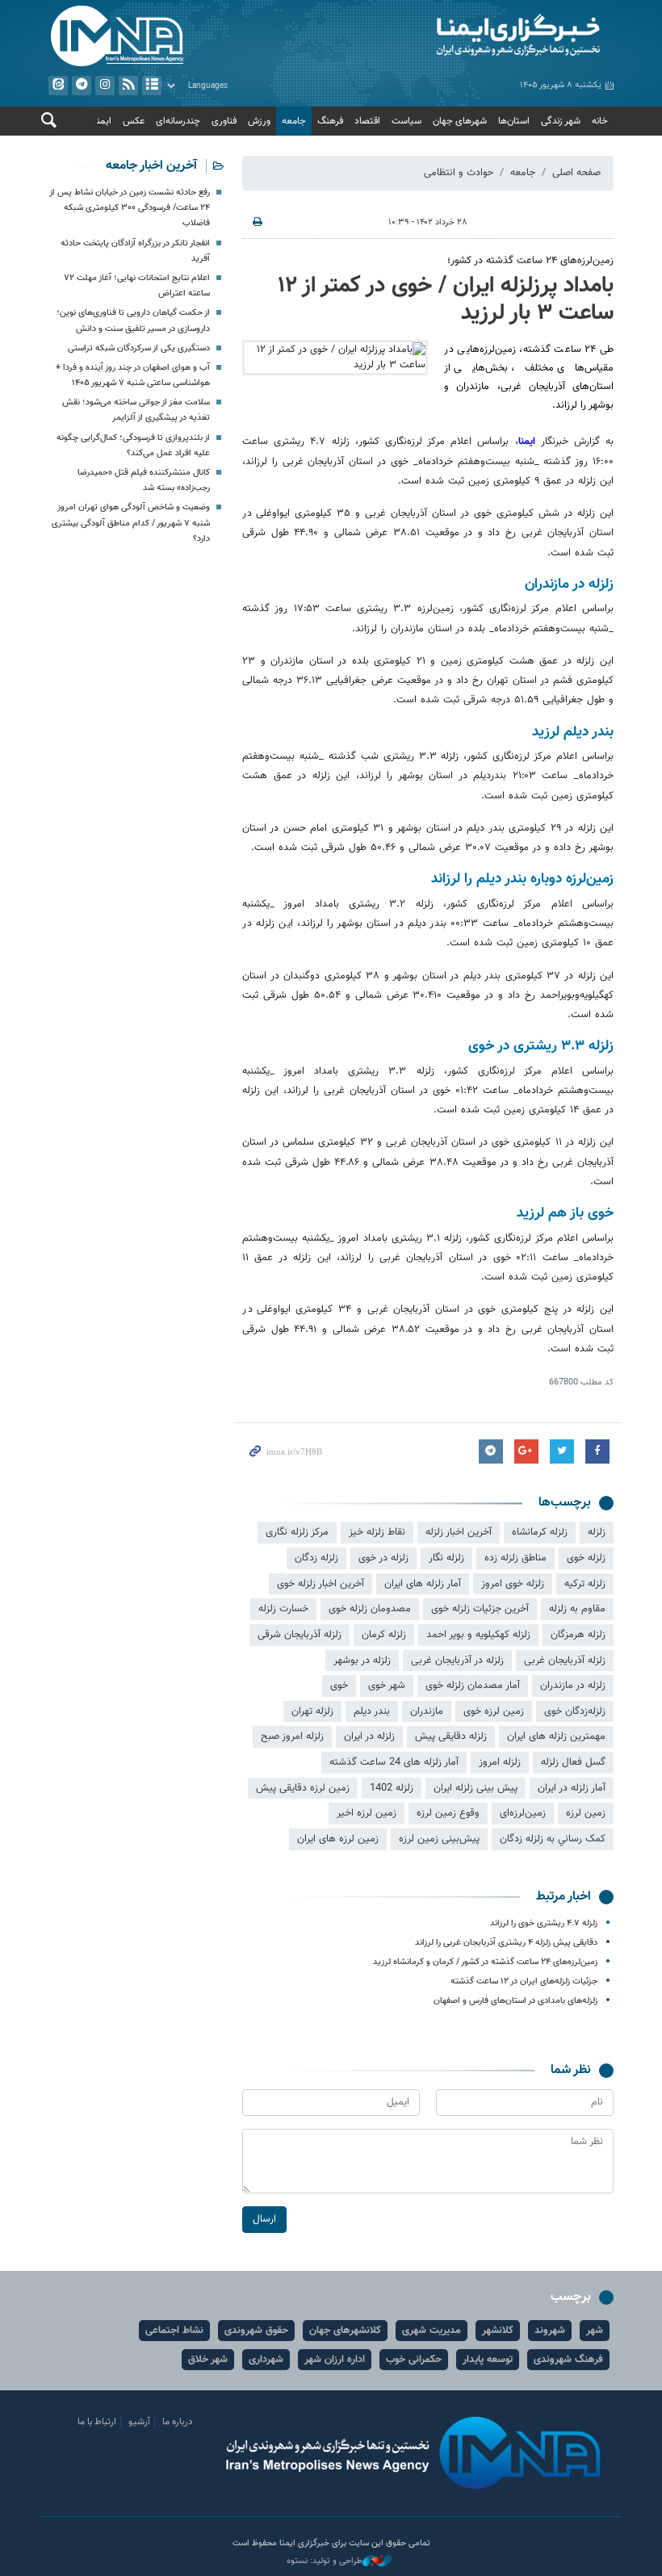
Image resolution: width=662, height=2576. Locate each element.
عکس (134, 121)
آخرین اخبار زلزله (459, 1532)
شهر (595, 2331)
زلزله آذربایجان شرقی (300, 1635)
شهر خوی (387, 1686)
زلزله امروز (500, 1762)
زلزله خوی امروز (513, 1584)
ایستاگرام (105, 86)
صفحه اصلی (576, 173)
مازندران (427, 1711)
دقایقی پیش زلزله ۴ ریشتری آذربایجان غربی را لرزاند (506, 1943)
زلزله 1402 (392, 1788)
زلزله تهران (312, 1711)
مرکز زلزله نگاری (297, 1532)
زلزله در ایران (369, 1736)
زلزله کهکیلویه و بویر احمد (478, 1635)
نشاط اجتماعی (174, 2331)
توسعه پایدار (488, 2360)
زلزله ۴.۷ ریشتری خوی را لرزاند (544, 1923)
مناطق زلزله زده (515, 1558)
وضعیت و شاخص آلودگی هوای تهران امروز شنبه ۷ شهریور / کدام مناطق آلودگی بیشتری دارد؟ (131, 523)
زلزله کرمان (384, 1635)
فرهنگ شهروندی (568, 2360)
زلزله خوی (586, 1558)
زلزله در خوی (383, 1558)
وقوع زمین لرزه (448, 1813)
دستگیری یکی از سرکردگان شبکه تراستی (139, 348)
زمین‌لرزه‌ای (523, 1813)
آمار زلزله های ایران (423, 1584)
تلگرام (82, 86)
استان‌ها (514, 121)
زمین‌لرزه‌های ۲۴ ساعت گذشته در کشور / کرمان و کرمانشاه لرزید (485, 1962)
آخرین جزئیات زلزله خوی (480, 1609)
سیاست (406, 121)
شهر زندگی (561, 121)
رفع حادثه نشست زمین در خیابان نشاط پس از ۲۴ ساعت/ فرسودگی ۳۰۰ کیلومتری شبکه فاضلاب (130, 208)
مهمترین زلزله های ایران (556, 1736)
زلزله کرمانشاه (540, 1532)
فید (128, 86)
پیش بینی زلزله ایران (476, 1788)
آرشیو (152, 86)
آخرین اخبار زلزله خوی (321, 1584)
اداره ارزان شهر (335, 2360)
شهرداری (266, 2360)
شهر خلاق (208, 2360)
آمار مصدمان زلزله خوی (473, 1686)
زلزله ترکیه (585, 1584)
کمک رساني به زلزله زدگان (553, 1839)
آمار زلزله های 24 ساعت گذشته (394, 1762)
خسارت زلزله (283, 1609)
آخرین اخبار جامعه (151, 166)
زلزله (597, 1532)
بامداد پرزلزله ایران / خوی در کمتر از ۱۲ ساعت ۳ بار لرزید (446, 299)
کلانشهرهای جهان (345, 2331)
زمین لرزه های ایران (338, 1839)
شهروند (550, 2331)
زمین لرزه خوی (494, 1711)
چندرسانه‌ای (178, 121)
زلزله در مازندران (573, 1686)
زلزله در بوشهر (362, 1661)
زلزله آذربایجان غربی (565, 1661)
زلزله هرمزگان (578, 1635)
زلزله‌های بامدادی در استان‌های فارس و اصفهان (515, 2001)
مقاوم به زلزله (577, 1609)
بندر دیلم (372, 1711)
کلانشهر (498, 2331)
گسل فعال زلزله (573, 1762)
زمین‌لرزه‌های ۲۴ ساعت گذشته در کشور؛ (530, 261)
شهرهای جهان (460, 121)
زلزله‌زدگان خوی (575, 1711)
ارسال (264, 2219)
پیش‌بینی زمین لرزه (439, 1839)
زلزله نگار (446, 1558)
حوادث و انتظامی (459, 173)
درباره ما (178, 2422)
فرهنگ (330, 121)
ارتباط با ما (97, 2422)
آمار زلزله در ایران (572, 1788)
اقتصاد (367, 121)
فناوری (224, 121)
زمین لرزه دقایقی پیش (303, 1788)
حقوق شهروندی (256, 2331)
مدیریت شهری (432, 2331)
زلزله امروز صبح (292, 1736)
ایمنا (476, 36)
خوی (339, 1686)
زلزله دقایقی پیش (451, 1736)
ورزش (259, 121)
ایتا (58, 86)
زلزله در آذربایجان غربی (457, 1661)
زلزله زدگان (316, 1558)
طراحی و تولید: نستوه (325, 2561)
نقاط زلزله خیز (377, 1532)
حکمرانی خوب (414, 2360)
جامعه (294, 121)
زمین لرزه (586, 1813)
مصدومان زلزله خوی (370, 1609)
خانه (600, 121)
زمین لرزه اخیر (367, 1813)
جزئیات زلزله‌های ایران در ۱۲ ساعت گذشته (524, 1981)
